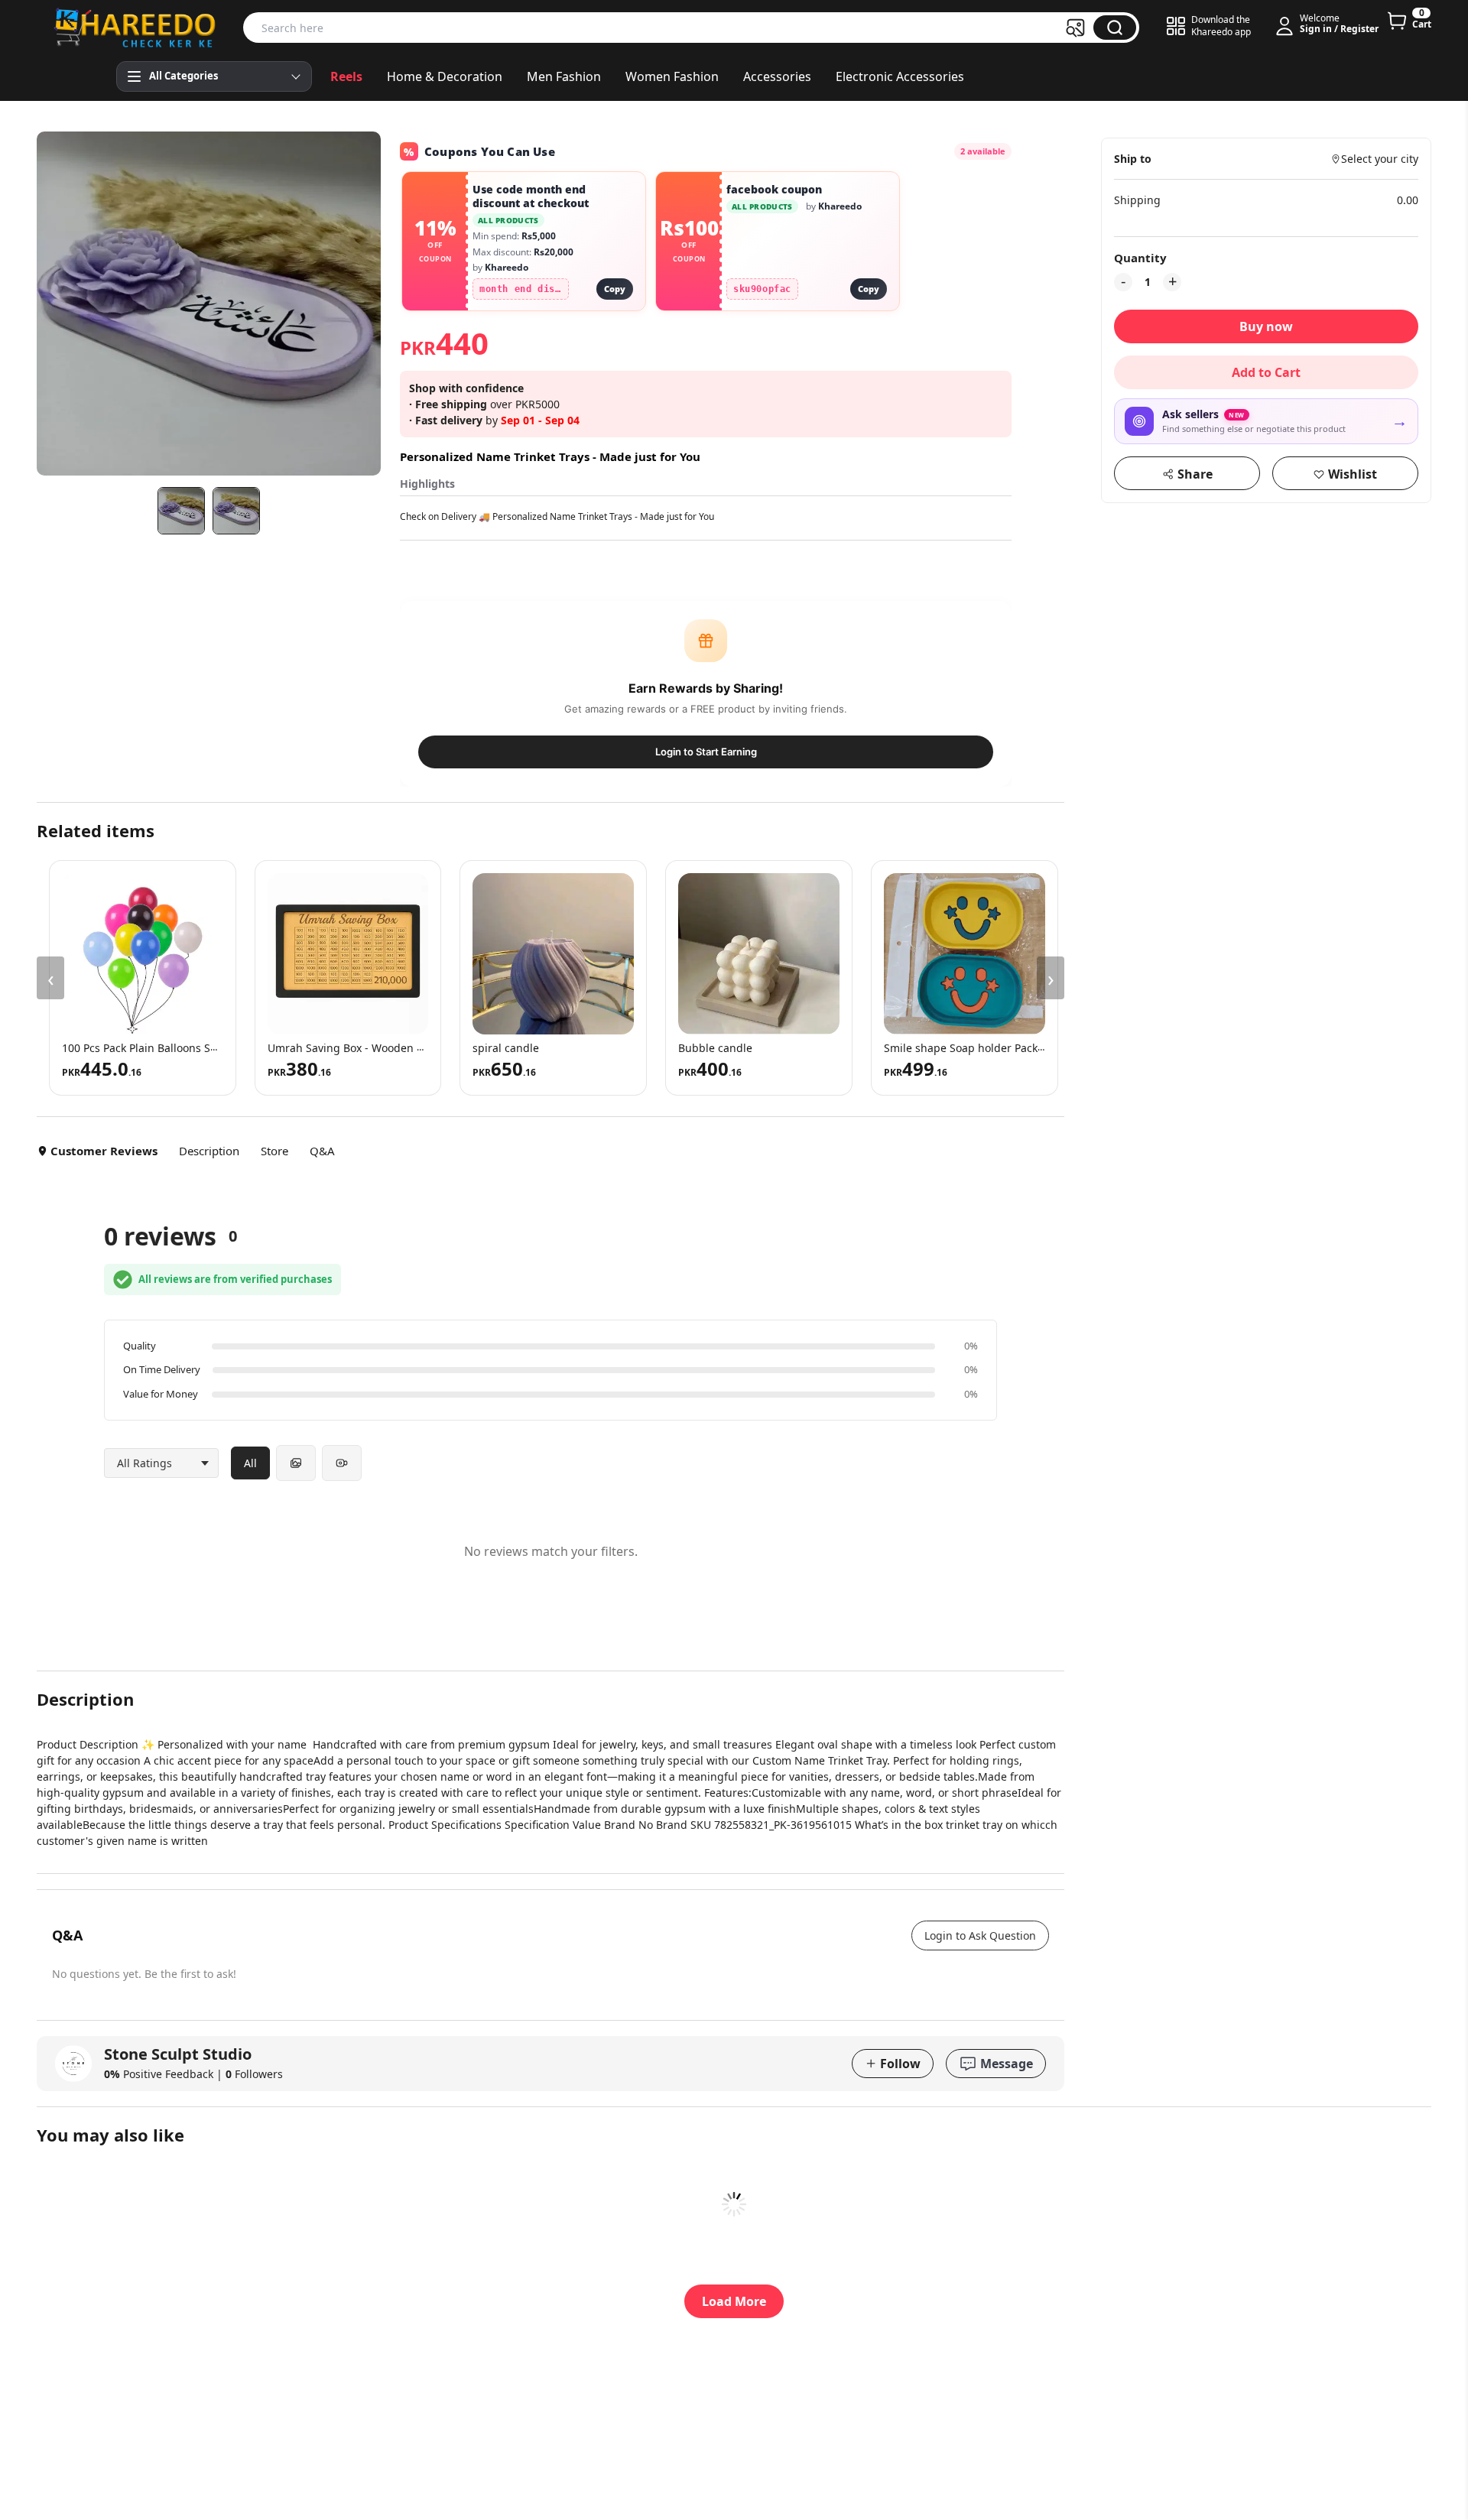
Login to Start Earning (706, 752)
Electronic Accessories (900, 76)
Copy (615, 289)
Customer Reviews (104, 1151)
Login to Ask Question (980, 1935)
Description (209, 1151)
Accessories (777, 76)
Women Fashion (672, 76)
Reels (346, 76)
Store (274, 1151)
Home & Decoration (445, 76)
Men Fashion (564, 76)
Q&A (322, 1151)
